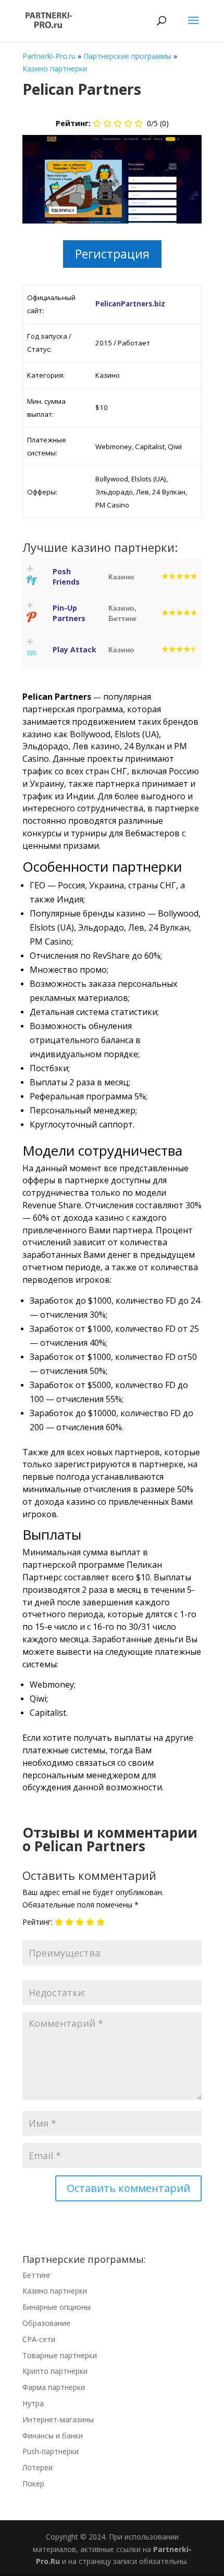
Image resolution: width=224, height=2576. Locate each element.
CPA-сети (39, 2339)
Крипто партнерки (55, 2371)
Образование (46, 2323)
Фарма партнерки (54, 2387)
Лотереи (38, 2467)
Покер (33, 2484)
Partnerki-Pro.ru (49, 56)
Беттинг (37, 2275)
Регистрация (112, 254)
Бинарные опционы (57, 2307)
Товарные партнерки (60, 2355)
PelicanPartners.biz (130, 304)
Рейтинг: (38, 1922)
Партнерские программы (127, 56)
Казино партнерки (55, 69)
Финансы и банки (53, 2436)
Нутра (33, 2403)
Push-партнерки (51, 2451)
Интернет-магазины (58, 2419)
